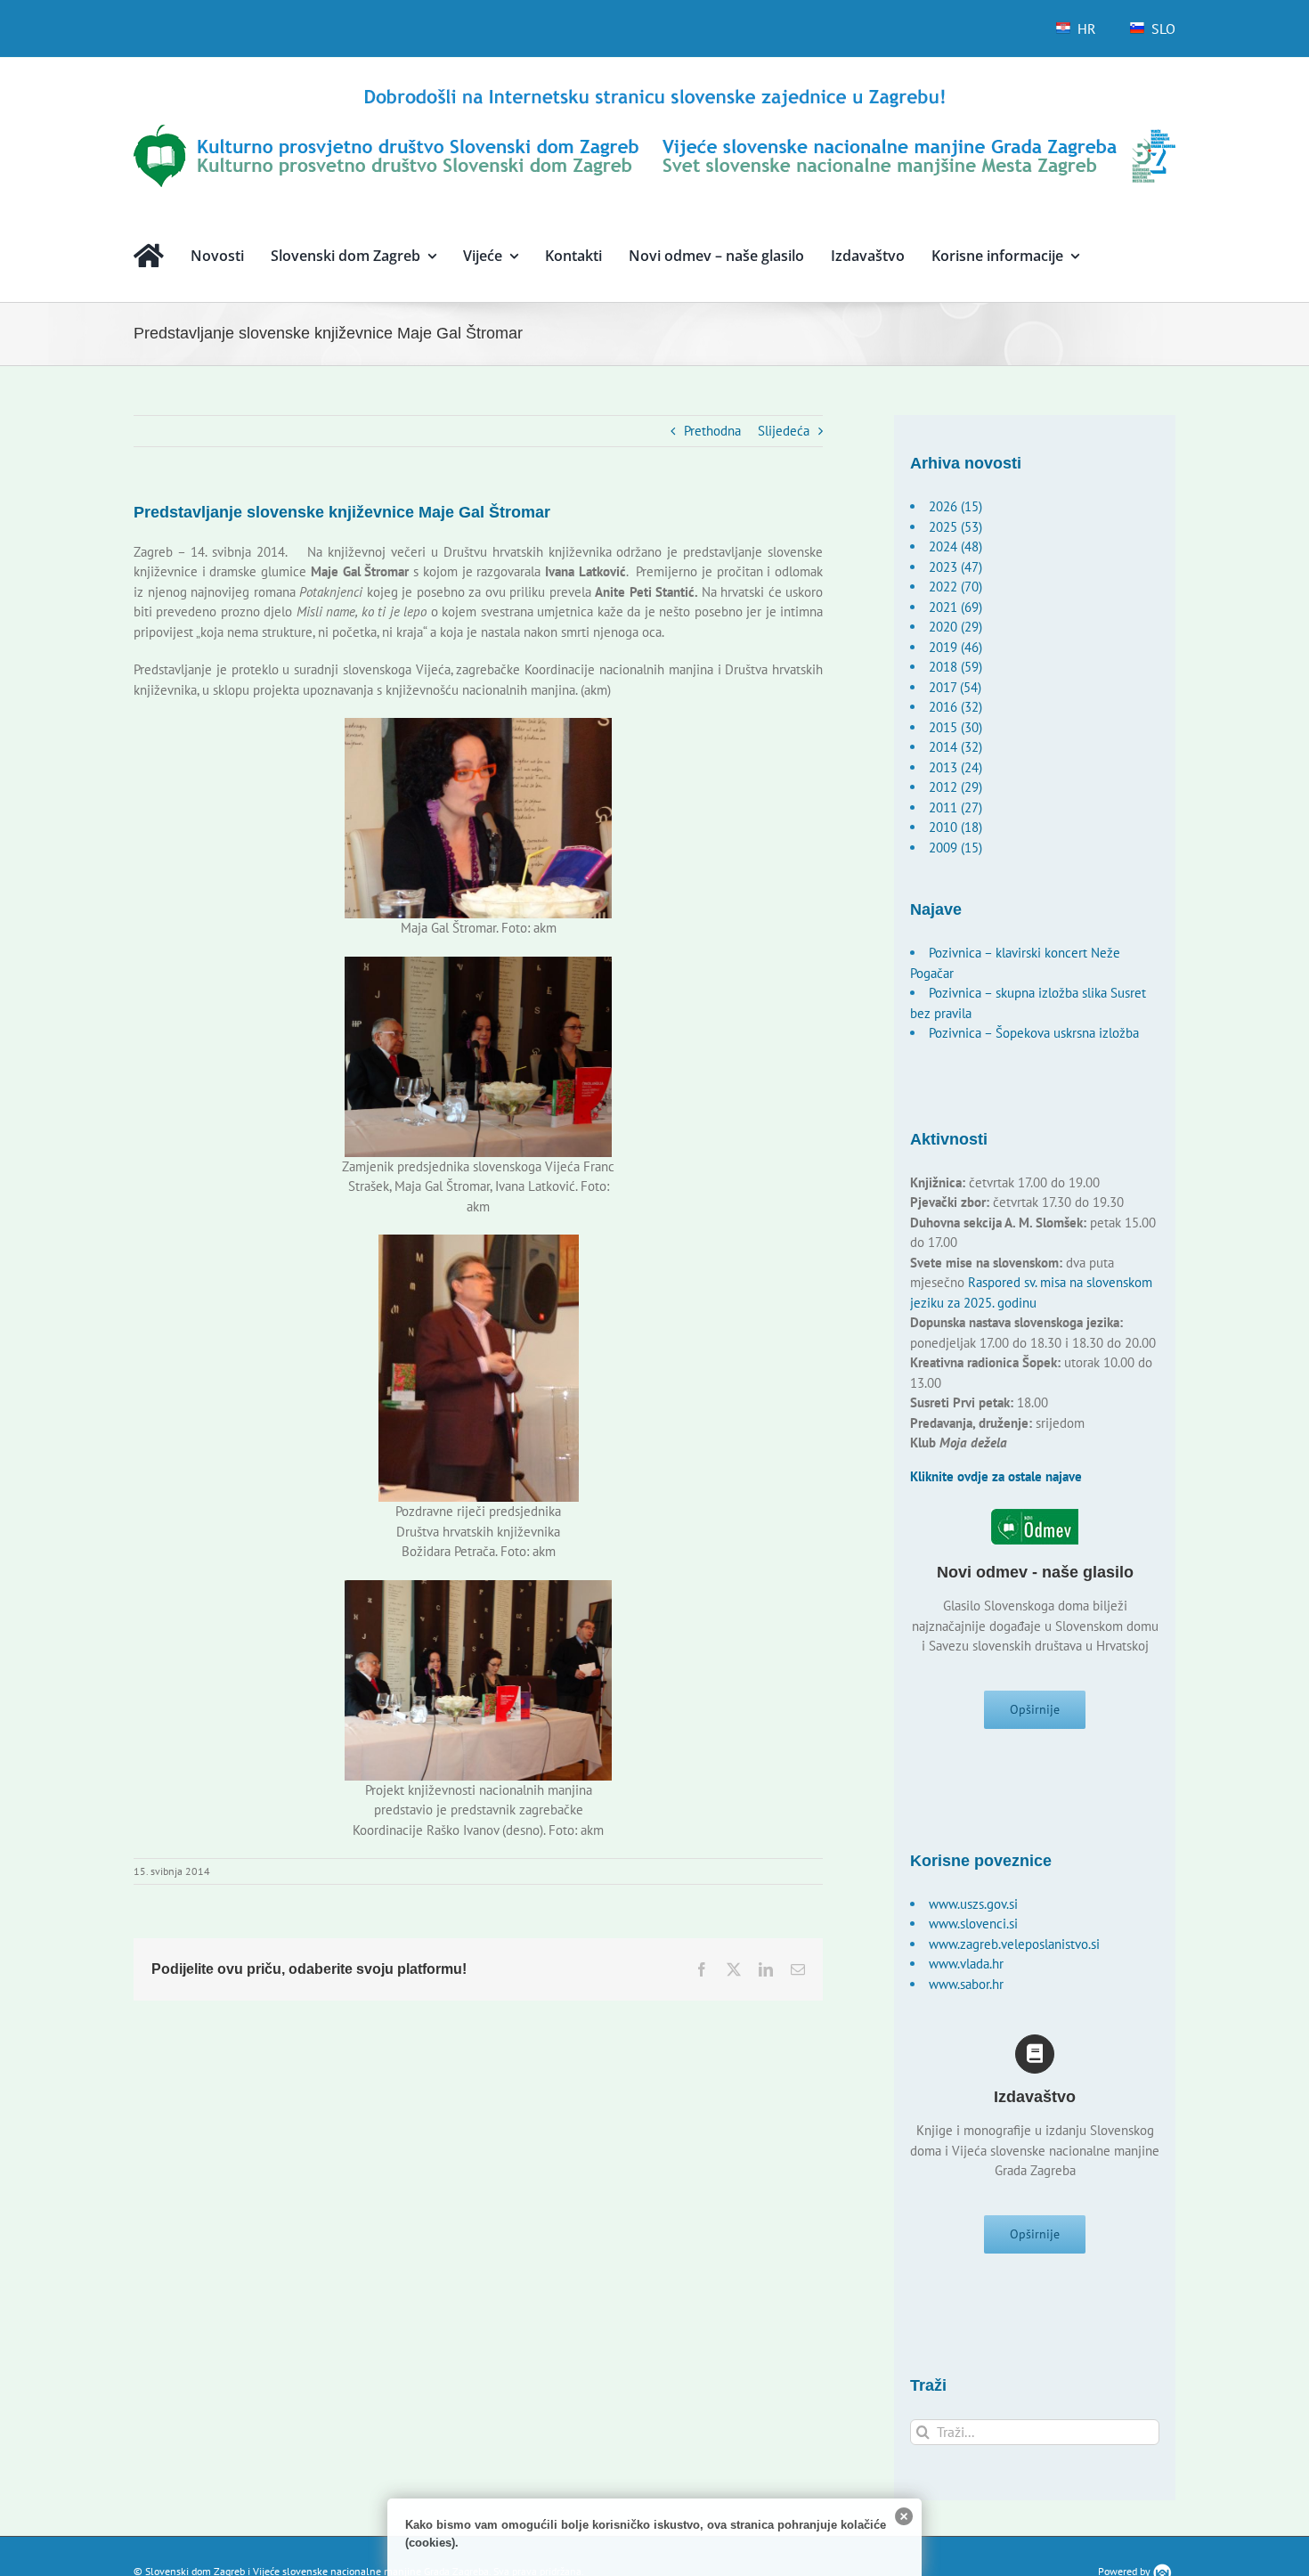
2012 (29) (955, 787)
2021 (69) (955, 607)
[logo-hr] (654, 91)
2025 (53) (955, 527)
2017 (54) (955, 687)
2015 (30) (955, 727)
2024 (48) (955, 546)
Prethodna (712, 431)
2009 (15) (955, 848)
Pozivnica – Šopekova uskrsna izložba (1034, 1033)
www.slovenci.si (973, 1924)
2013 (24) (955, 767)
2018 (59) (955, 667)
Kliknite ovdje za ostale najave (996, 1476)
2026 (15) (955, 506)
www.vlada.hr (966, 1964)
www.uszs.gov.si (973, 1904)
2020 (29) (955, 627)
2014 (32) (955, 747)
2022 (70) (955, 587)
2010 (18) (955, 827)
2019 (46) (955, 647)
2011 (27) (955, 807)
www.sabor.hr (966, 1984)
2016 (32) (955, 707)
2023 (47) (955, 567)
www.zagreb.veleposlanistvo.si (1014, 1944)
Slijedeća (784, 431)
